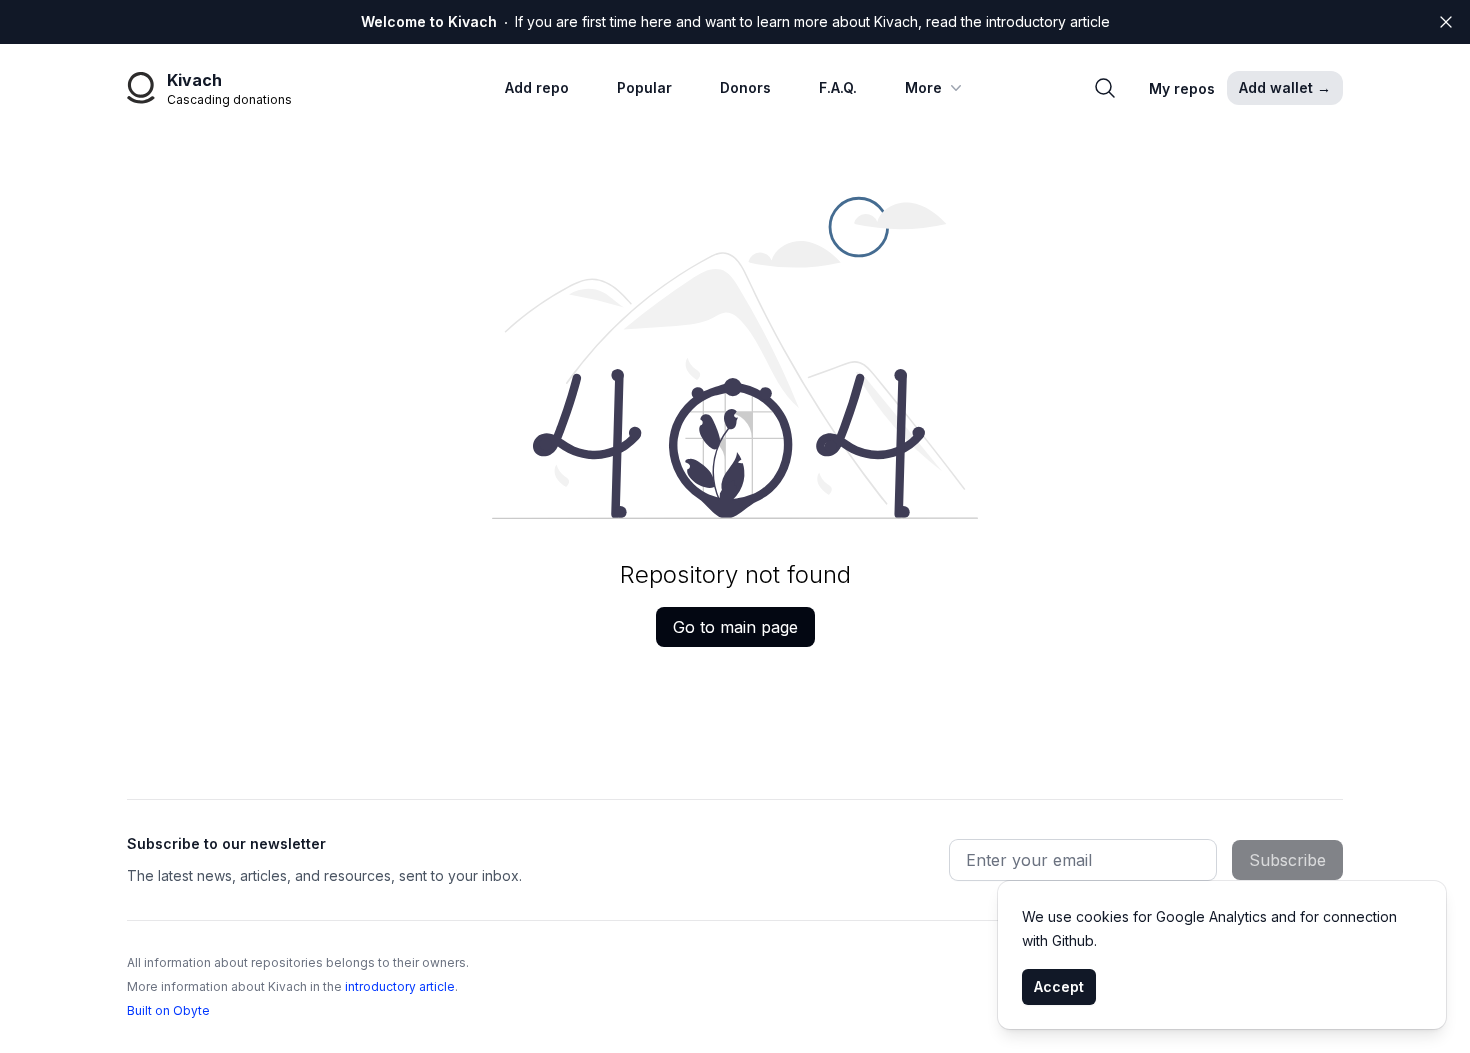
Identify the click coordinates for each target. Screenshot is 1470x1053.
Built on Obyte (168, 1010)
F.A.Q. (838, 87)
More (923, 87)
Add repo (537, 87)
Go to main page (735, 627)
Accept (1059, 986)
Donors (745, 87)
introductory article (400, 986)
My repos (1182, 88)
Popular (644, 87)
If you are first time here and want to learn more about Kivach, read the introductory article (735, 21)
